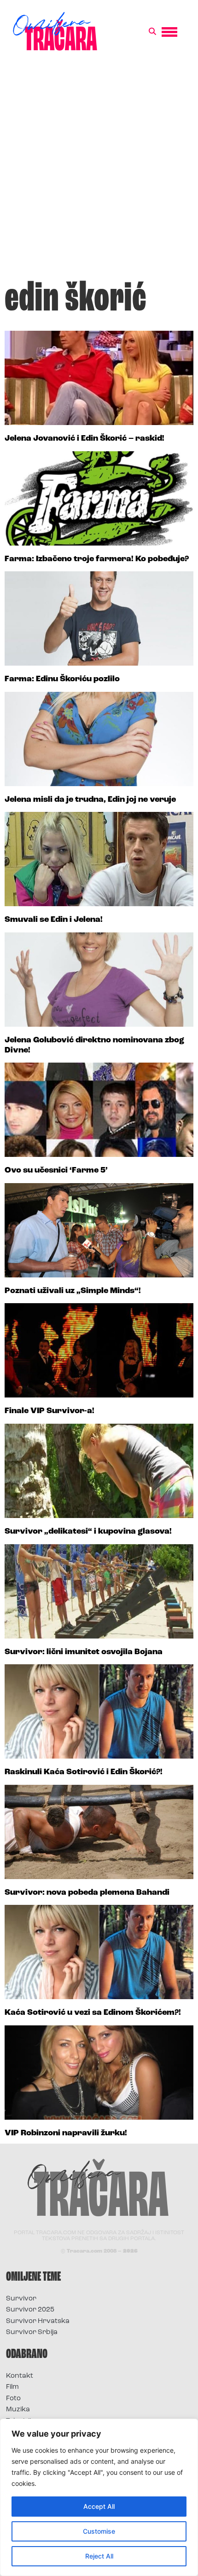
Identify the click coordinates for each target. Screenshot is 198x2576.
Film (12, 2387)
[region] (99, 2497)
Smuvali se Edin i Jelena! (54, 920)
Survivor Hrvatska (38, 2321)
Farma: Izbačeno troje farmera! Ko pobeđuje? (97, 559)
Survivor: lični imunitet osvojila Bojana (84, 1652)
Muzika (18, 2410)
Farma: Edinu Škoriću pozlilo (62, 679)
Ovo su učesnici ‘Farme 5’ (56, 1171)
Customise (99, 2531)
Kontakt (20, 2376)
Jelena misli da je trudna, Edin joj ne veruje (90, 800)
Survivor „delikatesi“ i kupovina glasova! (88, 1532)
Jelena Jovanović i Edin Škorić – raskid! (84, 439)
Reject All (99, 2556)
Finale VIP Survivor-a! (49, 1411)
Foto (13, 2399)
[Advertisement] (99, 170)
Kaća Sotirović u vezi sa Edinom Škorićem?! (93, 2013)
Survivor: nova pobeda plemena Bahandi (87, 1893)
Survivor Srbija (32, 2332)
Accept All (99, 2506)
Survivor (21, 2299)
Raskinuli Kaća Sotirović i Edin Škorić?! (84, 1772)
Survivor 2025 (30, 2310)
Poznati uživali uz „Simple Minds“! (73, 1291)
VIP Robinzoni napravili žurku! (66, 2133)
